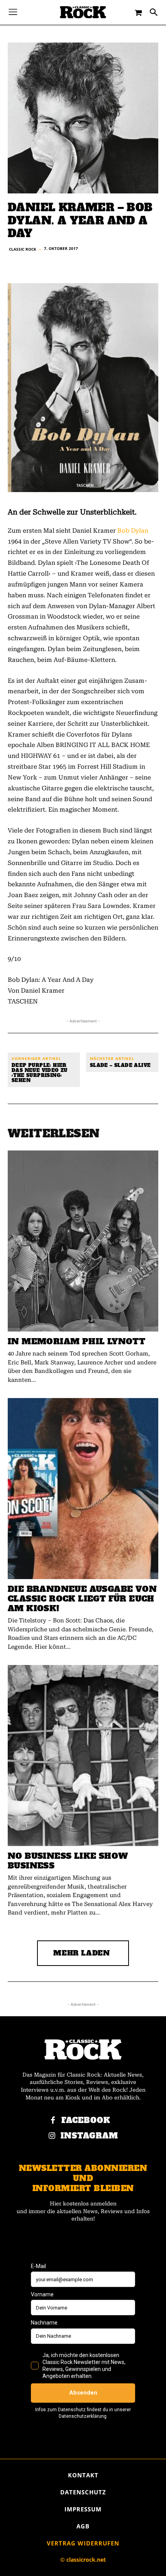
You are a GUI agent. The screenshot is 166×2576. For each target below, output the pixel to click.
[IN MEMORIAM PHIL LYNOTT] (83, 1241)
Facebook (86, 2120)
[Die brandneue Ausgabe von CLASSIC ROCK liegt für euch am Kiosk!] (83, 1489)
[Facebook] (53, 2121)
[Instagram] (52, 2136)
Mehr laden (82, 1953)
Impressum (83, 2509)
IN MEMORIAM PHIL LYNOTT (76, 1341)
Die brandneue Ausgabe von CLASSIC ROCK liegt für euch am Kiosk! (82, 1599)
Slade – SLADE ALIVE (120, 1066)
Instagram (89, 2136)
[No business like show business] (83, 1756)
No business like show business (68, 1861)
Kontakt (83, 2475)
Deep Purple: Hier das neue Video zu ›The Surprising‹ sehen (40, 1073)
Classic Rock (23, 249)
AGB (83, 2526)
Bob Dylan (133, 531)
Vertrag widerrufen (83, 2543)
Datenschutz (83, 2492)
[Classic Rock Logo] (83, 12)
